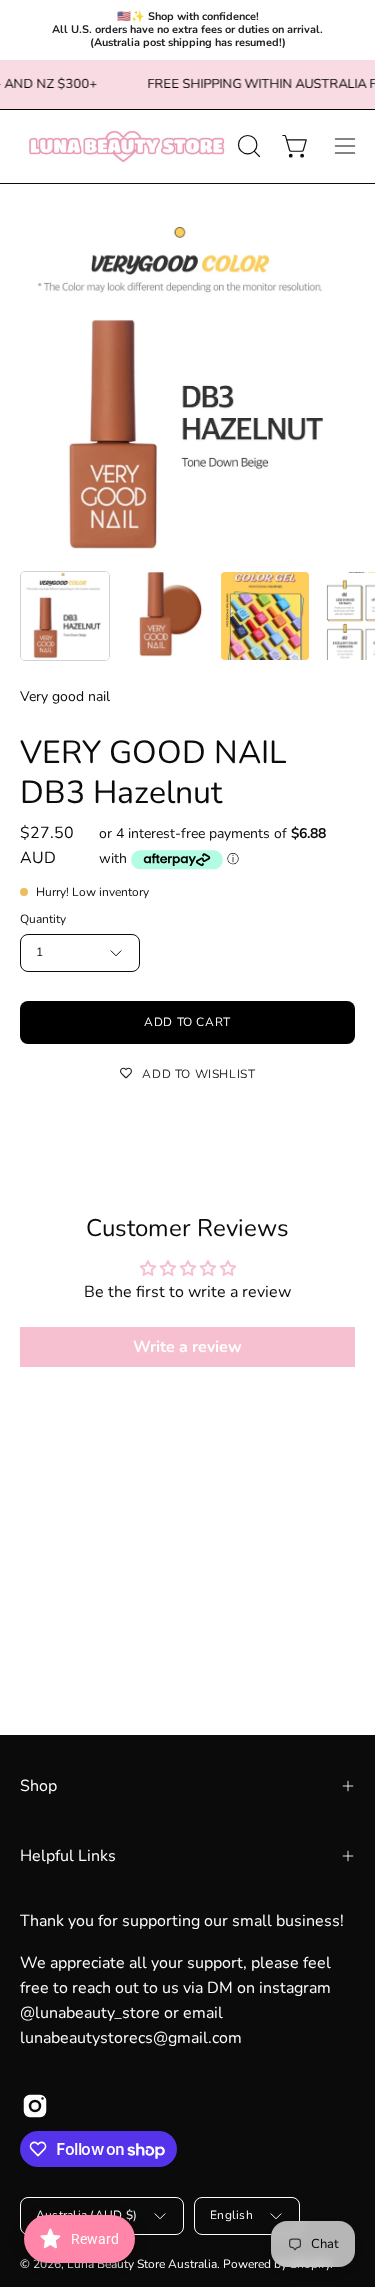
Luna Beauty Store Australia (142, 2264)
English (231, 2215)
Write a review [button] (187, 1347)
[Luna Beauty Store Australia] (125, 146)
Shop (38, 1786)
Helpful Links (68, 1856)
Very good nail (65, 696)
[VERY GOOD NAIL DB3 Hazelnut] (65, 616)
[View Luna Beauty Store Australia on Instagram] (35, 2106)
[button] (247, 146)
